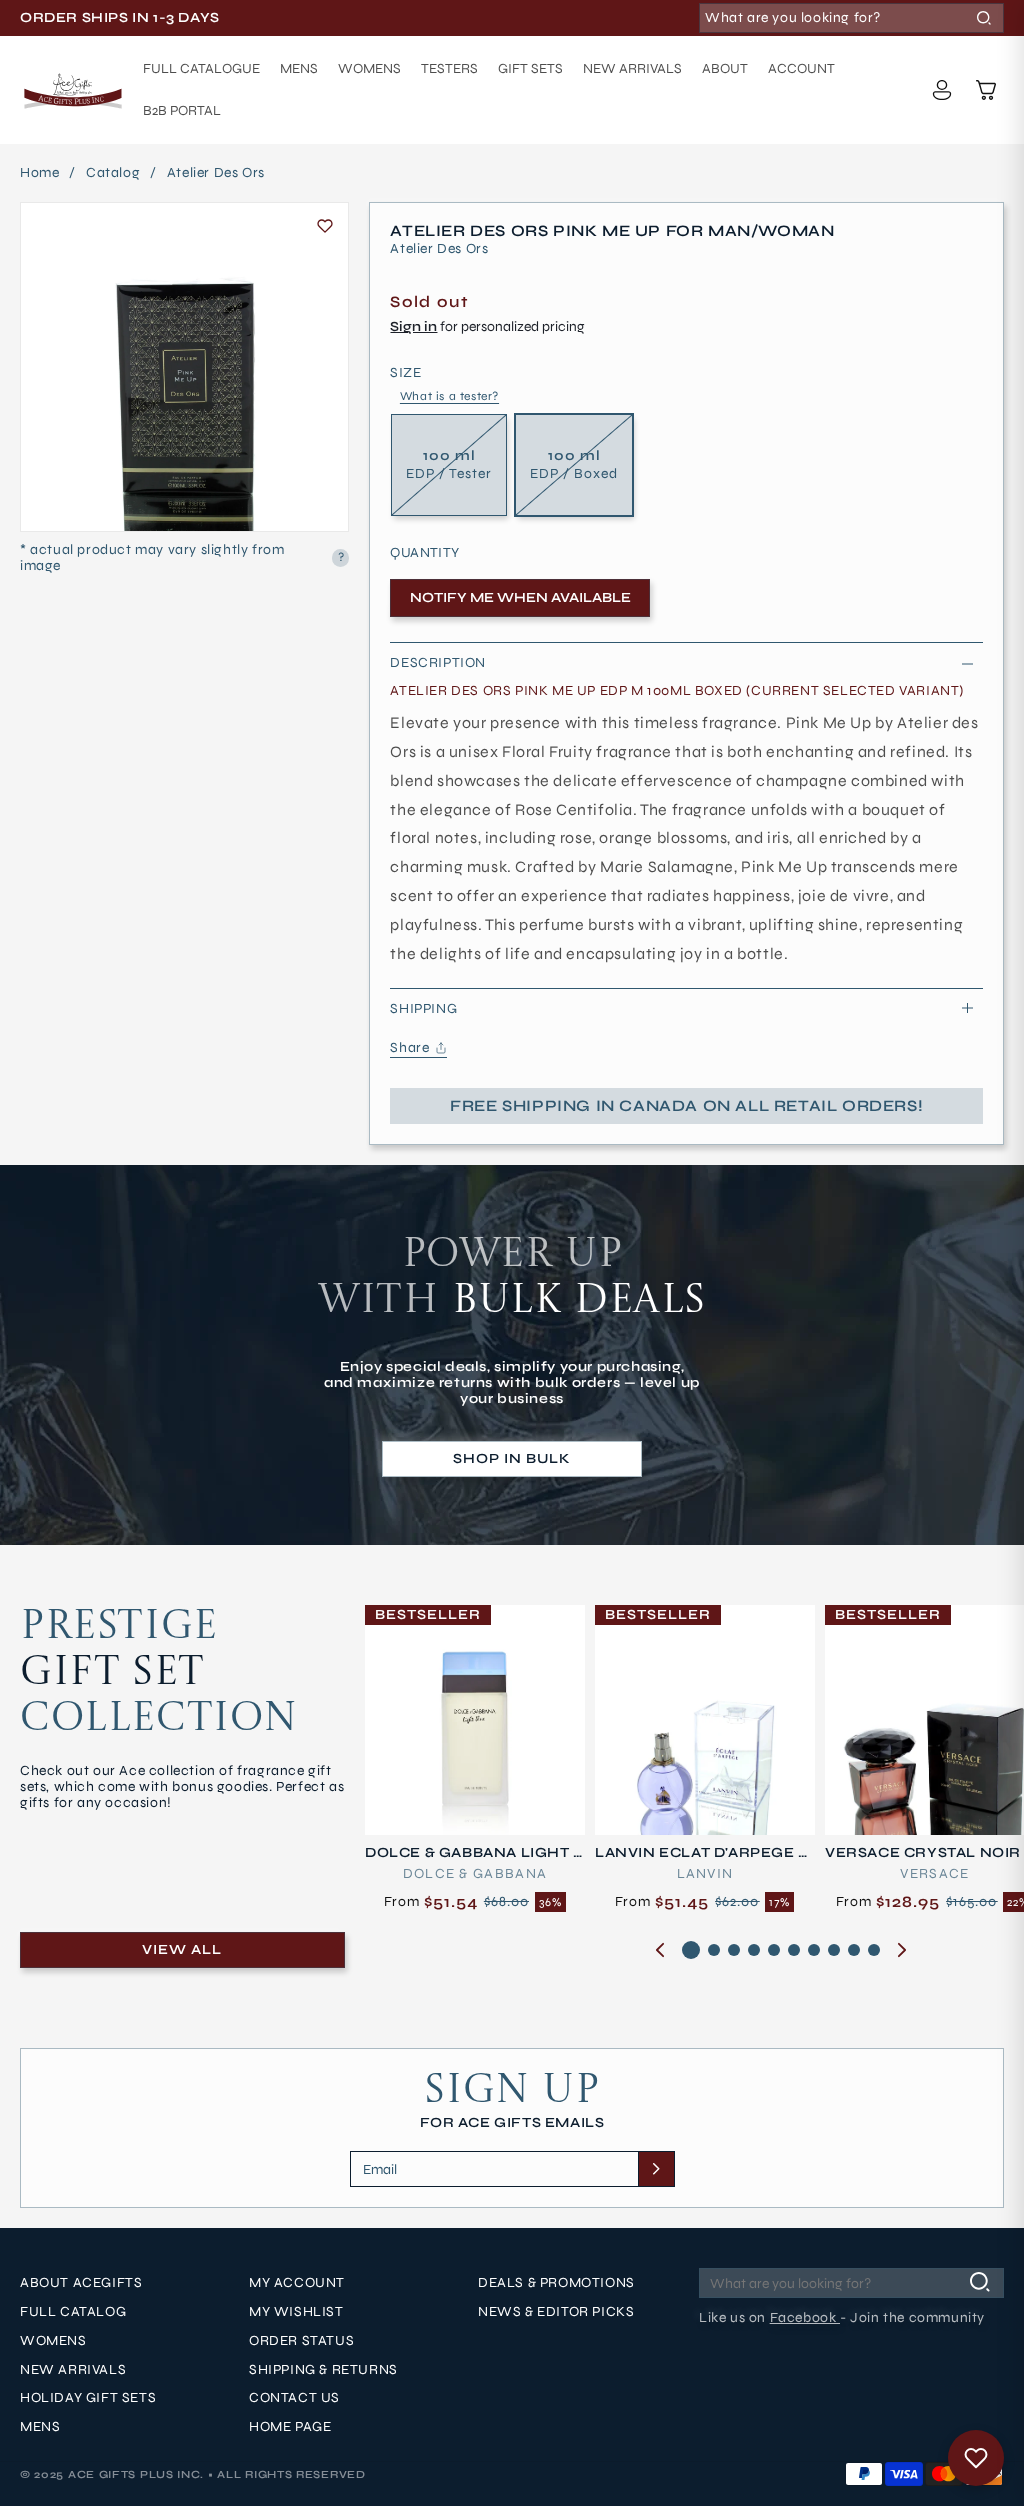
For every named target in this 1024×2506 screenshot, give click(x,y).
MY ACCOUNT (297, 2283)
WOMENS (53, 2341)
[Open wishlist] (976, 2458)
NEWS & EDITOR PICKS (556, 2312)
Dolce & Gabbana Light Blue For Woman (474, 1853)
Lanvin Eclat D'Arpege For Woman (702, 1853)
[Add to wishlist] (325, 226)
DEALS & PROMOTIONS (556, 2283)
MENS (40, 2427)
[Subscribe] (656, 2169)
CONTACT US (294, 2398)
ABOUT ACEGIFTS (81, 2283)
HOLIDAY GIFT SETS (88, 2398)
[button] (986, 90)
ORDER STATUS (301, 2341)
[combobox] (851, 18)
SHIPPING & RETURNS (323, 2370)
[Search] (984, 18)
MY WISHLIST (296, 2312)
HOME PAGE (290, 2427)
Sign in (413, 326)
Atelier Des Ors (216, 173)
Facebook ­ (805, 2317)
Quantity (424, 553)
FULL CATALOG (73, 2312)
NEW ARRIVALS (73, 2370)
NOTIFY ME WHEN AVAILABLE (520, 597)
